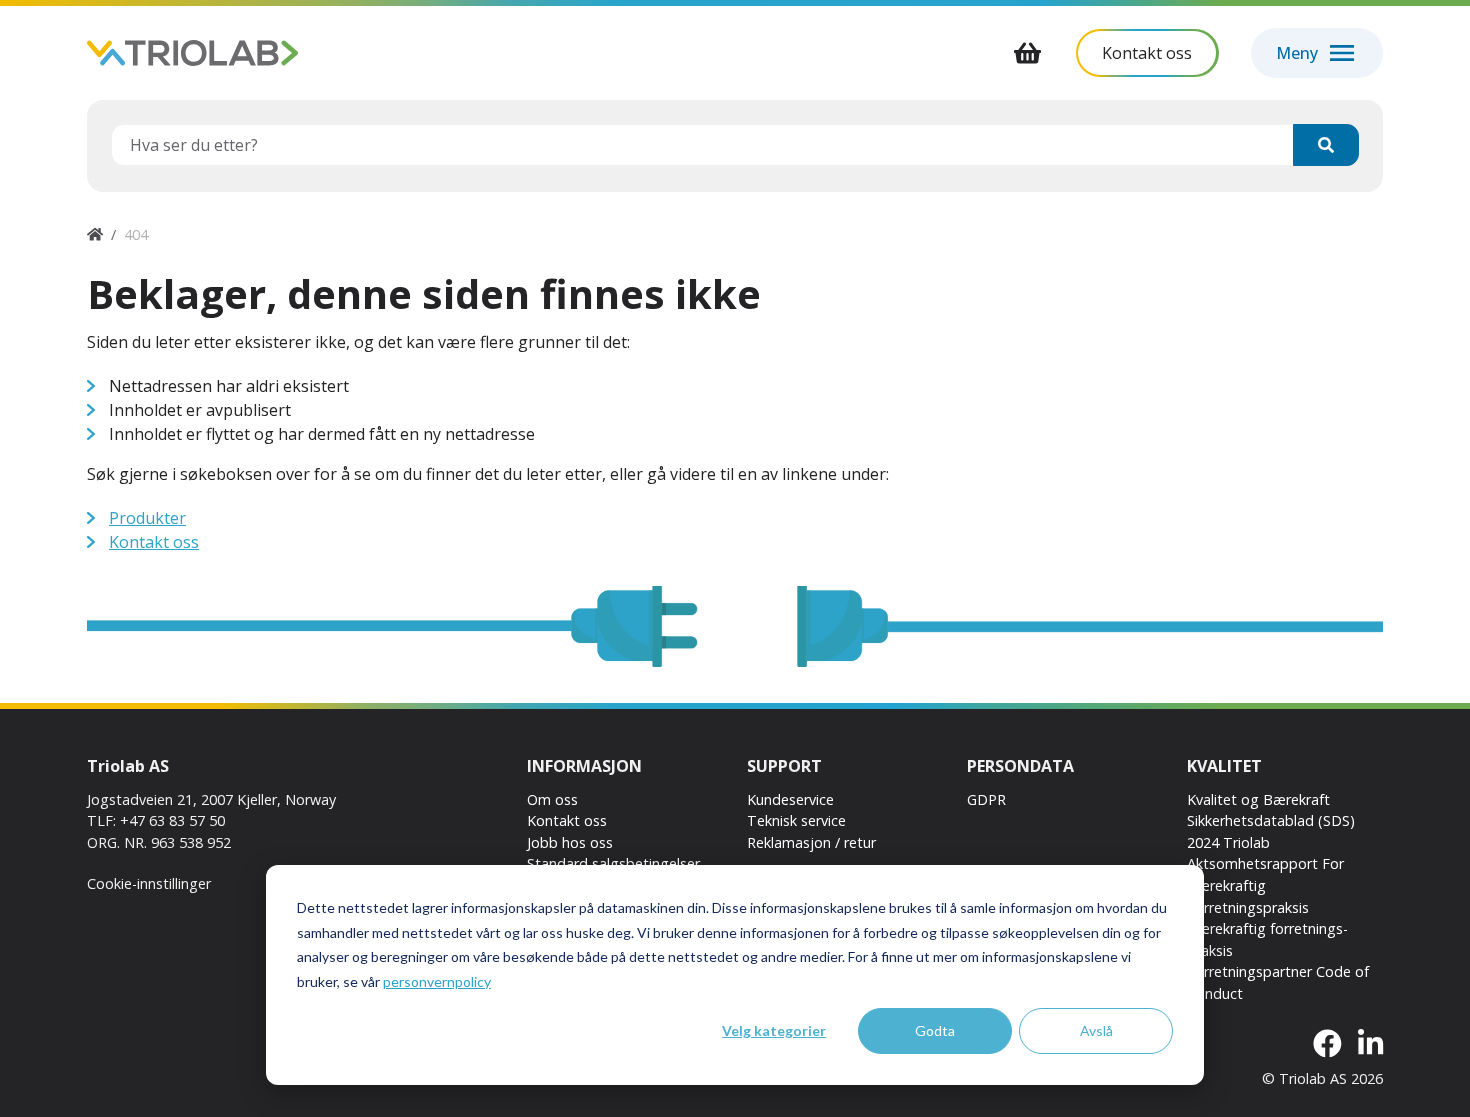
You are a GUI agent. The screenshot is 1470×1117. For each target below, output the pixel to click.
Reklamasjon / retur (811, 842)
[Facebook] (1327, 1044)
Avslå (1096, 1030)
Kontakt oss (154, 542)
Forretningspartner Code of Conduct (1278, 982)
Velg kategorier (774, 1030)
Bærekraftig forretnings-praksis (1267, 939)
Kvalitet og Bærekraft (1258, 799)
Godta (935, 1030)
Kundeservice (790, 799)
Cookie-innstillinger (149, 883)
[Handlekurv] (1028, 53)
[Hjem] (95, 234)
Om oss (552, 799)
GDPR (986, 799)
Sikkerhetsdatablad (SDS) (1271, 820)
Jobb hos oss (570, 842)
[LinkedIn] (1370, 1044)
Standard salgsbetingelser (613, 863)
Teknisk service (796, 820)
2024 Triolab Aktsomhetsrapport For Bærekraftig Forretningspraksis (1265, 875)
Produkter (147, 518)
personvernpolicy (437, 981)
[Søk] (1326, 145)
